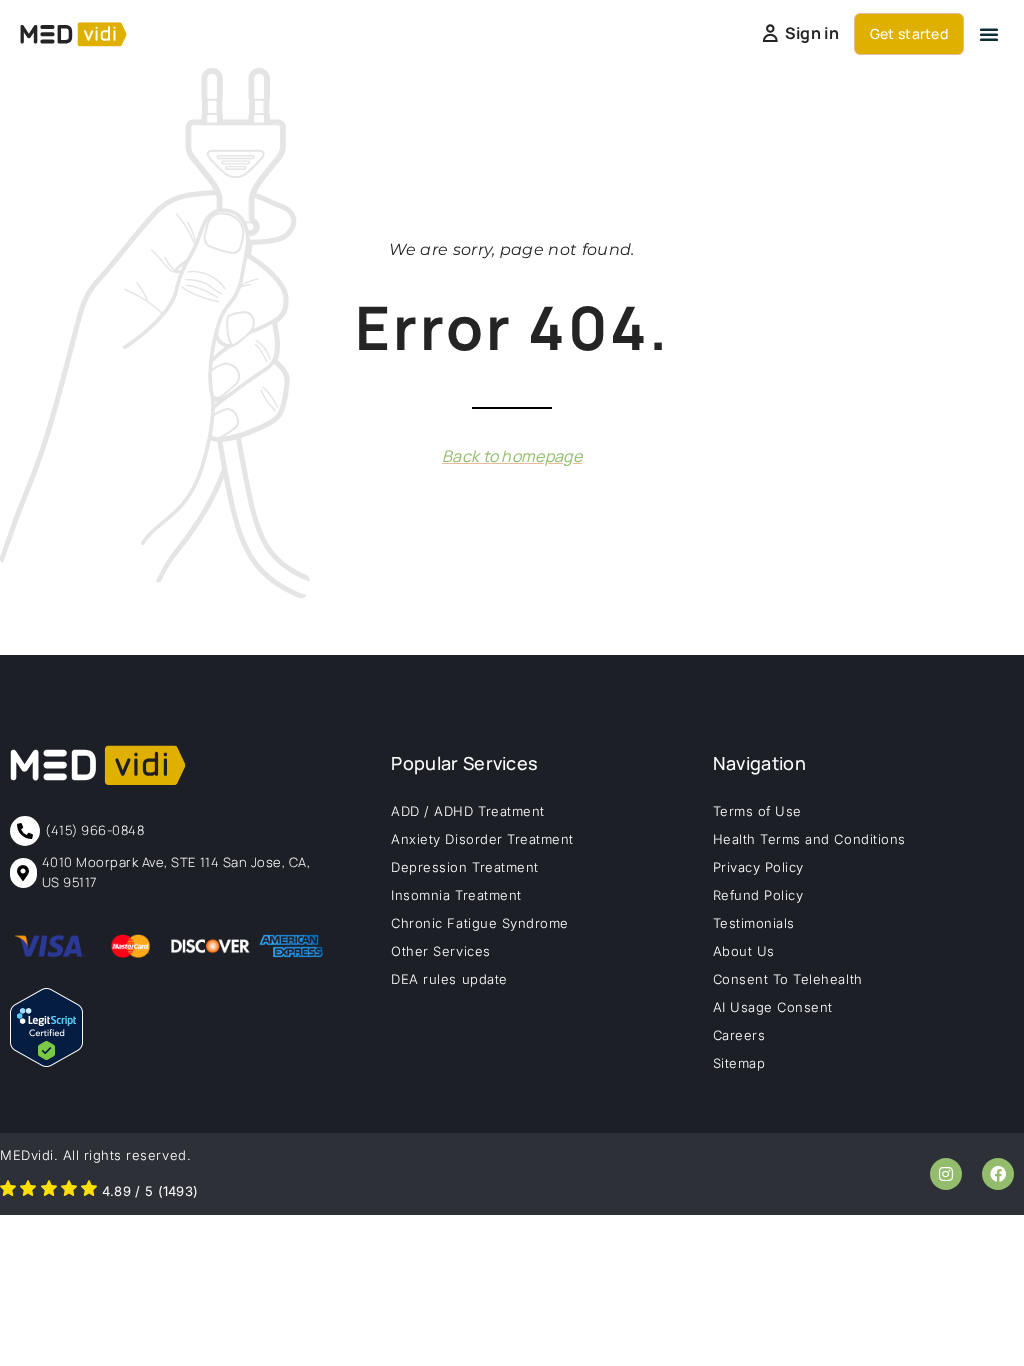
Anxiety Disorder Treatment (482, 839)
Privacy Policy (758, 867)
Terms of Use (757, 811)
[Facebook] (998, 1174)
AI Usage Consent (773, 1007)
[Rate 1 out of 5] (8, 1191)
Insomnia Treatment (456, 895)
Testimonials (754, 923)
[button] (989, 34)
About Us (744, 951)
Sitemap (739, 1063)
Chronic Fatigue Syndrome (479, 923)
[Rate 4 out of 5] (69, 1191)
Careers (739, 1035)
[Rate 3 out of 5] (49, 1191)
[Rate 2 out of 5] (28, 1191)
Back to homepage (512, 456)
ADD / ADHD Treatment (467, 811)
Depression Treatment (464, 867)
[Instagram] (946, 1174)
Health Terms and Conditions (809, 839)
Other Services (440, 951)
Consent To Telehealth (788, 979)
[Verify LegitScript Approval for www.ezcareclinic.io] (46, 1061)
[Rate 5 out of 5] (89, 1191)
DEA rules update (449, 979)
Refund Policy (758, 895)
